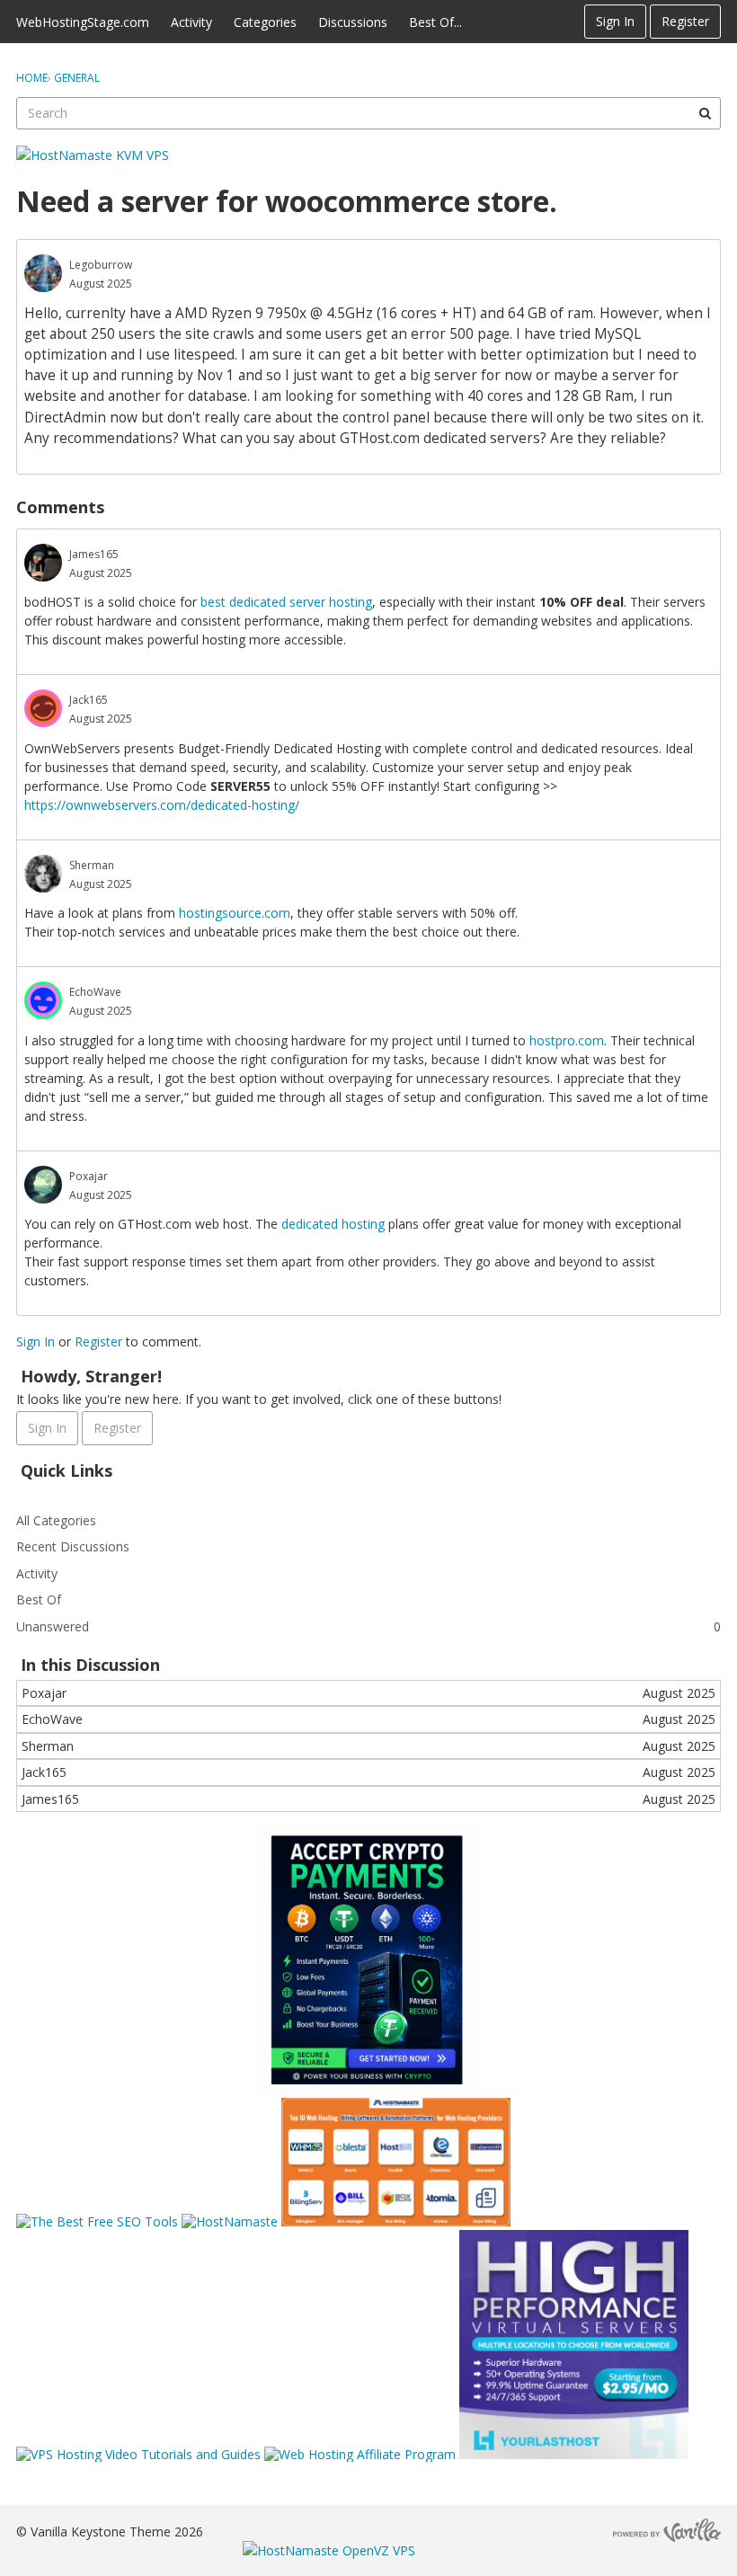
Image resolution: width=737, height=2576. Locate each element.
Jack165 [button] (89, 700)
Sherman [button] (92, 865)
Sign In (615, 21)
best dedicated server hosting (286, 602)
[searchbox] (368, 113)
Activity (191, 22)
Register (685, 21)
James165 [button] (94, 554)
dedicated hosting (333, 1224)
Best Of (39, 1599)
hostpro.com (567, 1040)
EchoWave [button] (95, 992)
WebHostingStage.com (83, 22)
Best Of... (435, 22)
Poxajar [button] (89, 1176)
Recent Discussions (73, 1546)
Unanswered (53, 1626)
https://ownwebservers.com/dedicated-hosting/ (162, 805)
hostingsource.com (235, 913)
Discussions (353, 22)
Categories (265, 22)
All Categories (56, 1520)
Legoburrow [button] (101, 265)
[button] (43, 273)
